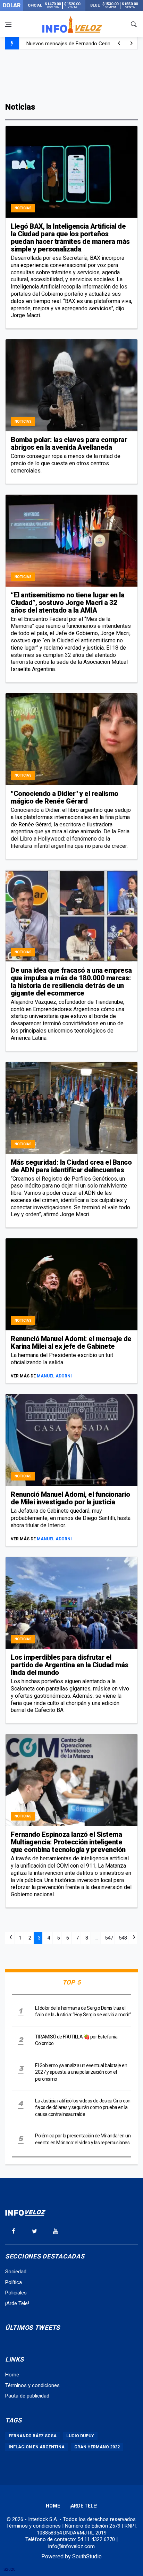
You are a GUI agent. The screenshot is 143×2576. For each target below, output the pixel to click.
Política (14, 2282)
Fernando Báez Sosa (33, 2436)
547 (109, 1938)
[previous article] (132, 43)
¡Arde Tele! (17, 2303)
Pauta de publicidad (27, 2396)
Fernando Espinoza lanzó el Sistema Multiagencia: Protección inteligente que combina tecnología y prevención (68, 1842)
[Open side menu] (8, 24)
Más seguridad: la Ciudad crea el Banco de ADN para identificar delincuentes (71, 1166)
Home (12, 2375)
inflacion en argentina (37, 2447)
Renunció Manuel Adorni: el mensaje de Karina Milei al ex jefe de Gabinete (71, 1342)
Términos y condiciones (32, 2385)
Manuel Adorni (54, 1376)
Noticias (23, 208)
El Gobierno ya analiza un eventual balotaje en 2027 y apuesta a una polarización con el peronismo (81, 2072)
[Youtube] (56, 2231)
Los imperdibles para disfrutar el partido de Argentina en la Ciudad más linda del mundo (70, 1665)
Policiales (16, 2293)
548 (123, 1938)
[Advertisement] (71, 75)
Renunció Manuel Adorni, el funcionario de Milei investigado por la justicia (70, 1498)
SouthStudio (87, 2556)
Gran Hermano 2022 (97, 2447)
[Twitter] (34, 2231)
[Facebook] (13, 2231)
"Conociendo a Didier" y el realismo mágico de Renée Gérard (65, 797)
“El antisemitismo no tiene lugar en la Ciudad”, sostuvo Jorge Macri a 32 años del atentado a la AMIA (68, 603)
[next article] (119, 43)
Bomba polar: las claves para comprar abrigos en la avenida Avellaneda (69, 443)
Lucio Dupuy (80, 2436)
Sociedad (16, 2272)
